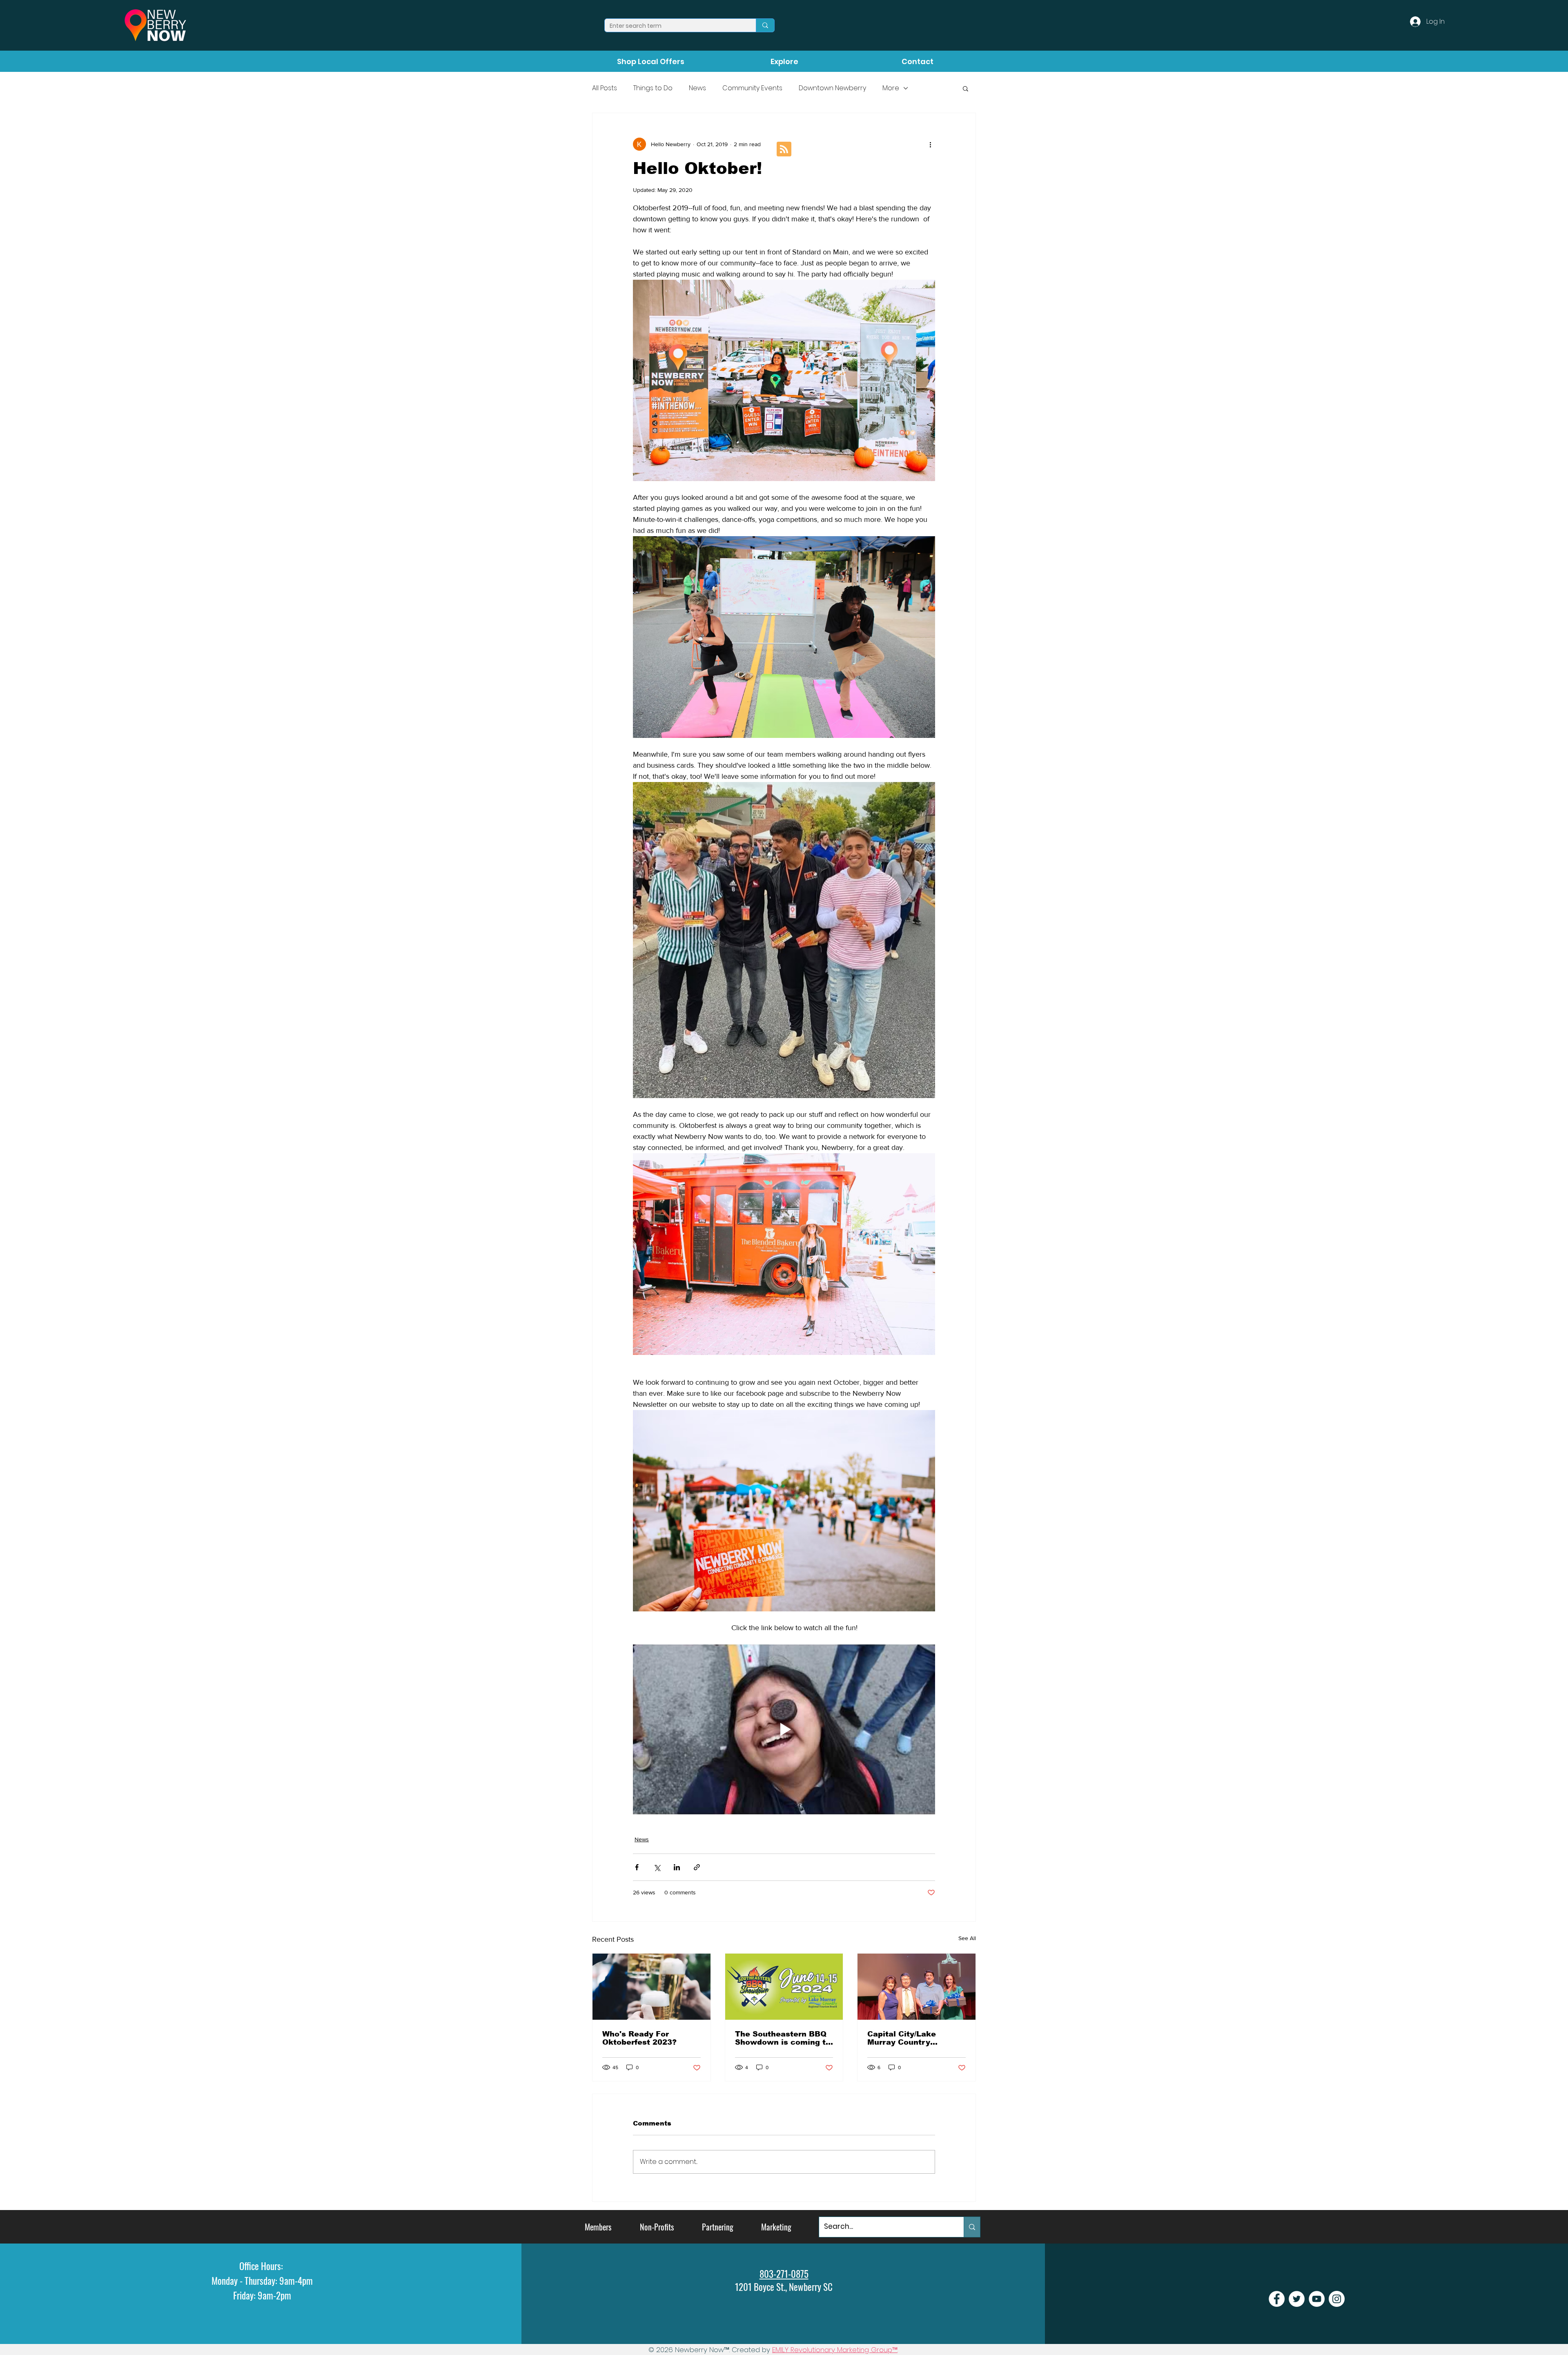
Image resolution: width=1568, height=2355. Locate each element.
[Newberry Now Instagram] (1337, 2299)
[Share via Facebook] (637, 1867)
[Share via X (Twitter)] (657, 1867)
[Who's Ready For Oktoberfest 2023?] (651, 1987)
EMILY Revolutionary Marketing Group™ (835, 2350)
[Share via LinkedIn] (677, 1867)
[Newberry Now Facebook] (1277, 2299)
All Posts (605, 88)
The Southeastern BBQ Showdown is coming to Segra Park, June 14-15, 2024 (783, 2038)
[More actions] (930, 144)
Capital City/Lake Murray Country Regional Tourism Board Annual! (915, 2038)
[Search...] (972, 2227)
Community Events (752, 88)
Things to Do (653, 88)
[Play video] (784, 1729)
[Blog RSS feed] (784, 149)
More (891, 88)
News (697, 88)
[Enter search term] (765, 25)
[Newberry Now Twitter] (1297, 2299)
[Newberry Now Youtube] (1317, 2299)
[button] (966, 88)
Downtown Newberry (832, 88)
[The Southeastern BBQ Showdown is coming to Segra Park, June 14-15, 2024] (784, 1987)
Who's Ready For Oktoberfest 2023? (639, 2038)
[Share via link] (697, 1867)
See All (967, 1938)
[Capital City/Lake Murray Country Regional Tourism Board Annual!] (917, 1987)
